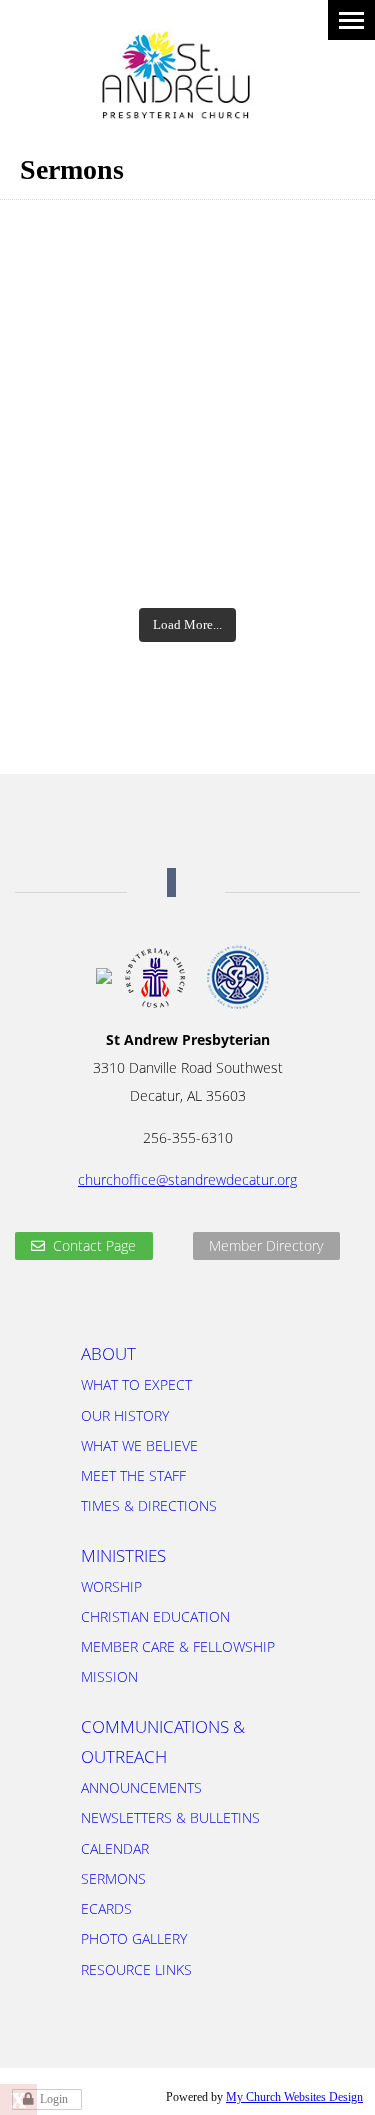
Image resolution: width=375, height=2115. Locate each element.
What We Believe (139, 1445)
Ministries (123, 1555)
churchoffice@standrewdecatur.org (187, 1179)
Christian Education (155, 1616)
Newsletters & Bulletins (170, 1817)
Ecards (106, 1908)
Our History (125, 1415)
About (108, 1353)
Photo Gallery (134, 1938)
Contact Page (94, 1245)
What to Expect (136, 1384)
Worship (111, 1586)
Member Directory (266, 1245)
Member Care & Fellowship (178, 1646)
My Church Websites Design (294, 2097)
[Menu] (351, 20)
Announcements (141, 1787)
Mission (109, 1676)
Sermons (113, 1878)
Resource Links (136, 1969)
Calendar (115, 1848)
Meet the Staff (133, 1475)
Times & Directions (149, 1505)
